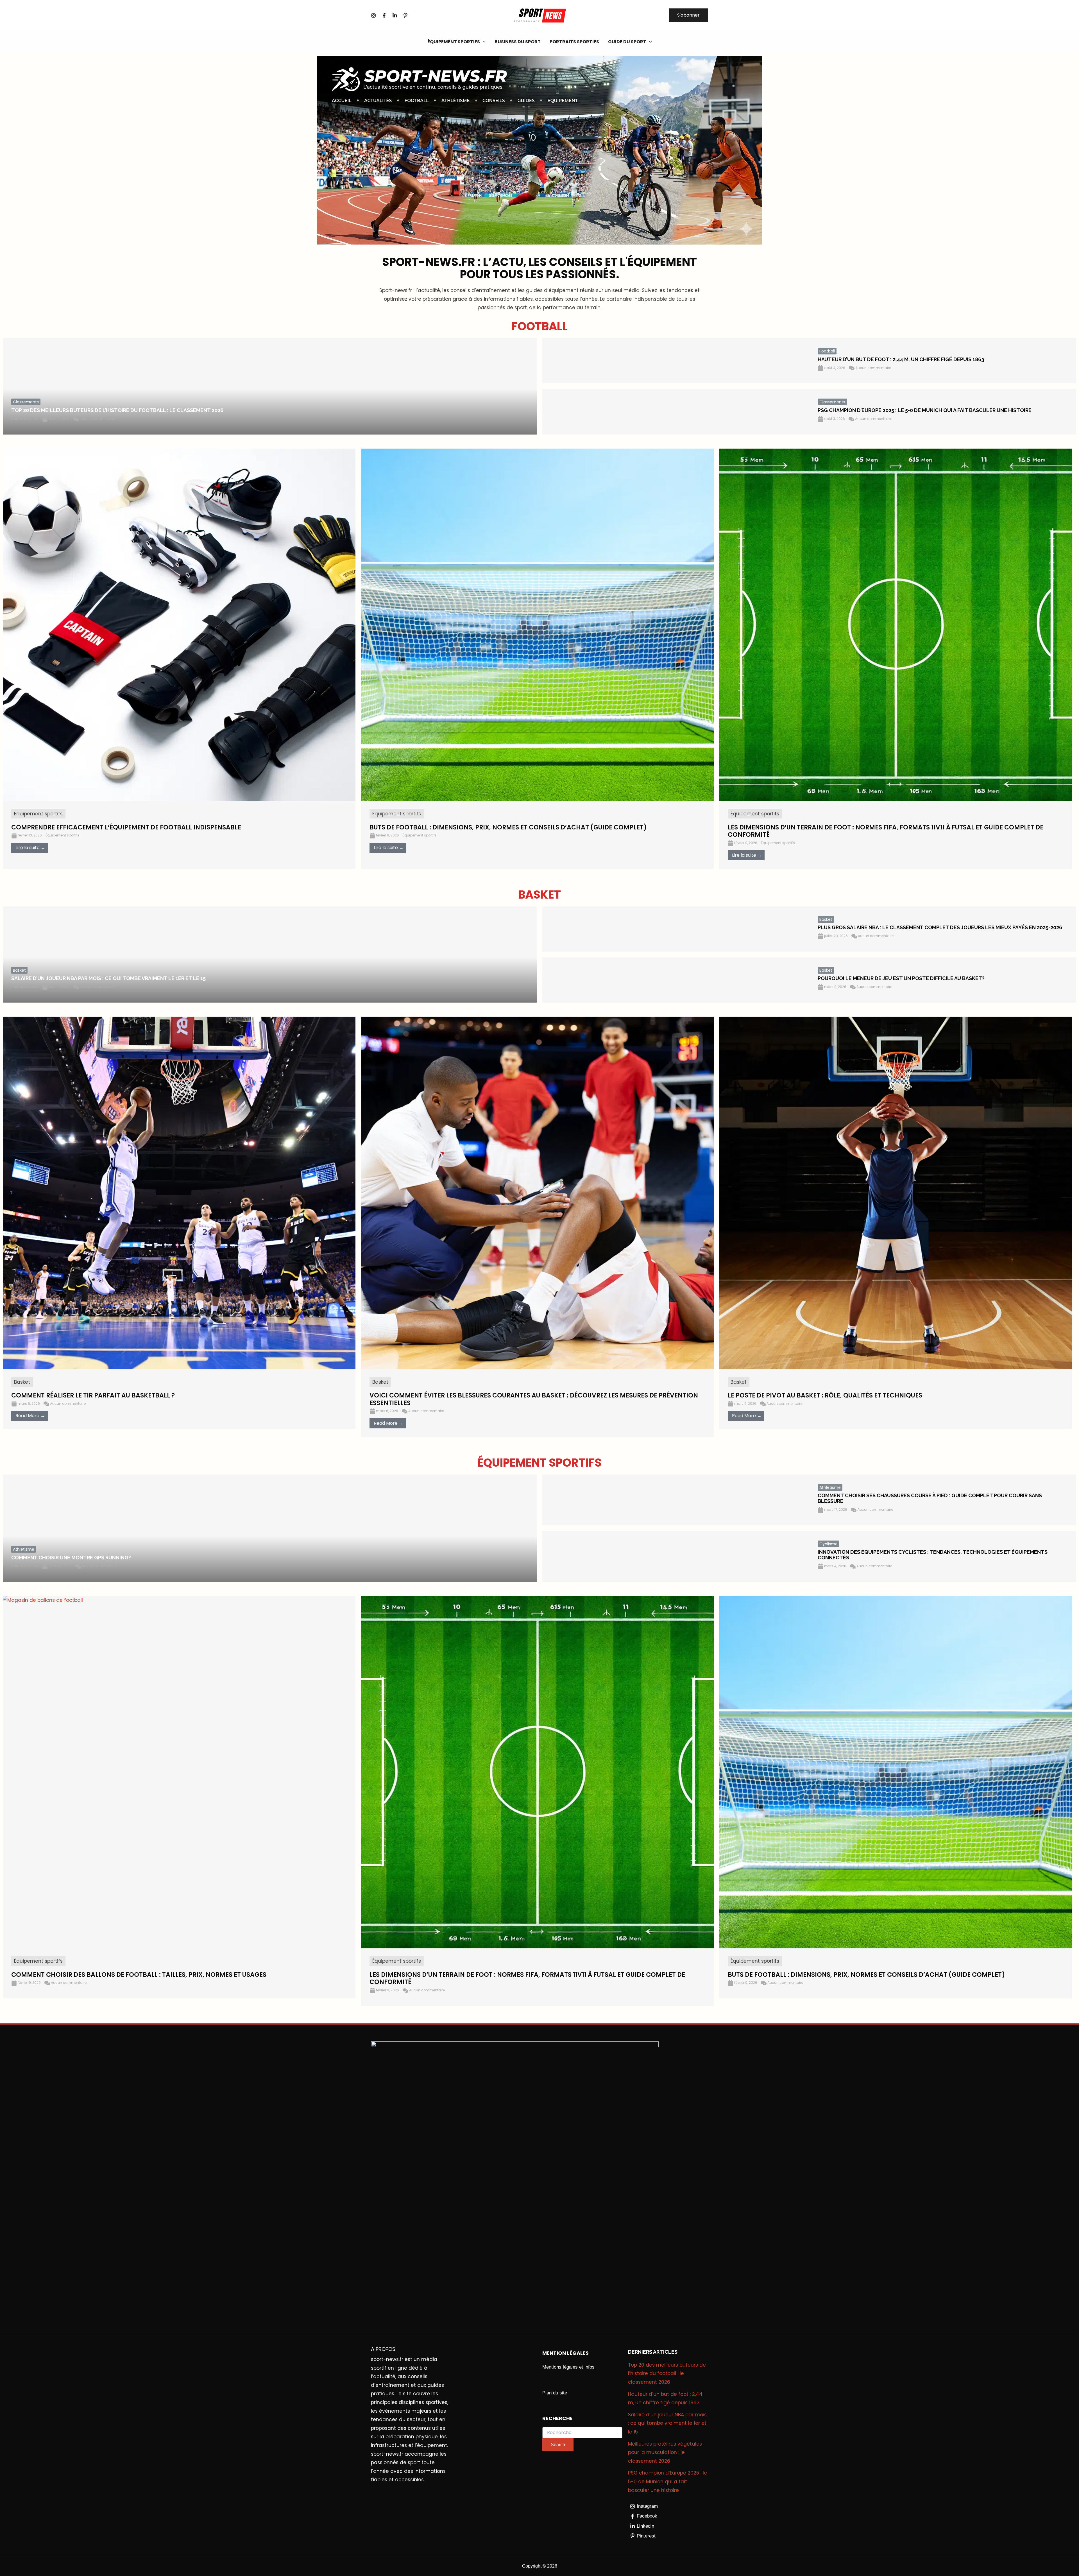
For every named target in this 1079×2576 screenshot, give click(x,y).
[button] (688, 15)
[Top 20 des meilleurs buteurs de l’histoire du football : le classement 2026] (270, 386)
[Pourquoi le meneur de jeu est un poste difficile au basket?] (676, 980)
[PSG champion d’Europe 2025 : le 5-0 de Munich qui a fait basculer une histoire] (676, 412)
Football (827, 351)
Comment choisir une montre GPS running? (71, 1558)
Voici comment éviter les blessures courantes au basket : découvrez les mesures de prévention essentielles (534, 1399)
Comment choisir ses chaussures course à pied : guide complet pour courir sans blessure (930, 1498)
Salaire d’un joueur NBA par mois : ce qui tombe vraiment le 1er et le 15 (108, 978)
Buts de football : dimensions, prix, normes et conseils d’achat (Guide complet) (866, 1975)
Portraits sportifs (574, 42)
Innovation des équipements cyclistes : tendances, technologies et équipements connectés (933, 1555)
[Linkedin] (395, 15)
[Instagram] (373, 15)
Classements (26, 402)
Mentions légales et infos (568, 2367)
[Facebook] (384, 15)
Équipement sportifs (454, 42)
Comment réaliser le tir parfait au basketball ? (93, 1395)
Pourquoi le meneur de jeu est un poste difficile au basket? (901, 978)
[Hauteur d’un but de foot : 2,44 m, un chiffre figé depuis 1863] (676, 361)
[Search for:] (582, 2433)
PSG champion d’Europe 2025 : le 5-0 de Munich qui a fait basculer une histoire (925, 410)
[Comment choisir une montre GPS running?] (270, 1528)
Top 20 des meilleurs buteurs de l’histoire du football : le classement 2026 (117, 410)
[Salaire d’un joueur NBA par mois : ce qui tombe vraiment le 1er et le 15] (270, 955)
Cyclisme (828, 1544)
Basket (19, 970)
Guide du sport (627, 42)
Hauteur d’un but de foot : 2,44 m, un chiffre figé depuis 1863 (901, 359)
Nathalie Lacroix (25, 419)
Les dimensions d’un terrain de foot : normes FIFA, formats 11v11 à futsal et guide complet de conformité (527, 1978)
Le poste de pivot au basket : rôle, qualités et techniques (825, 1395)
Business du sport (518, 42)
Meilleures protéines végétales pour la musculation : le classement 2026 (665, 2452)
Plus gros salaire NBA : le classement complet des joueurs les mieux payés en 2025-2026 (940, 927)
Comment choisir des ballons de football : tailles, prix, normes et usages (139, 1975)
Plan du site (555, 2393)
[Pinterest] (405, 15)
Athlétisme (24, 1549)
